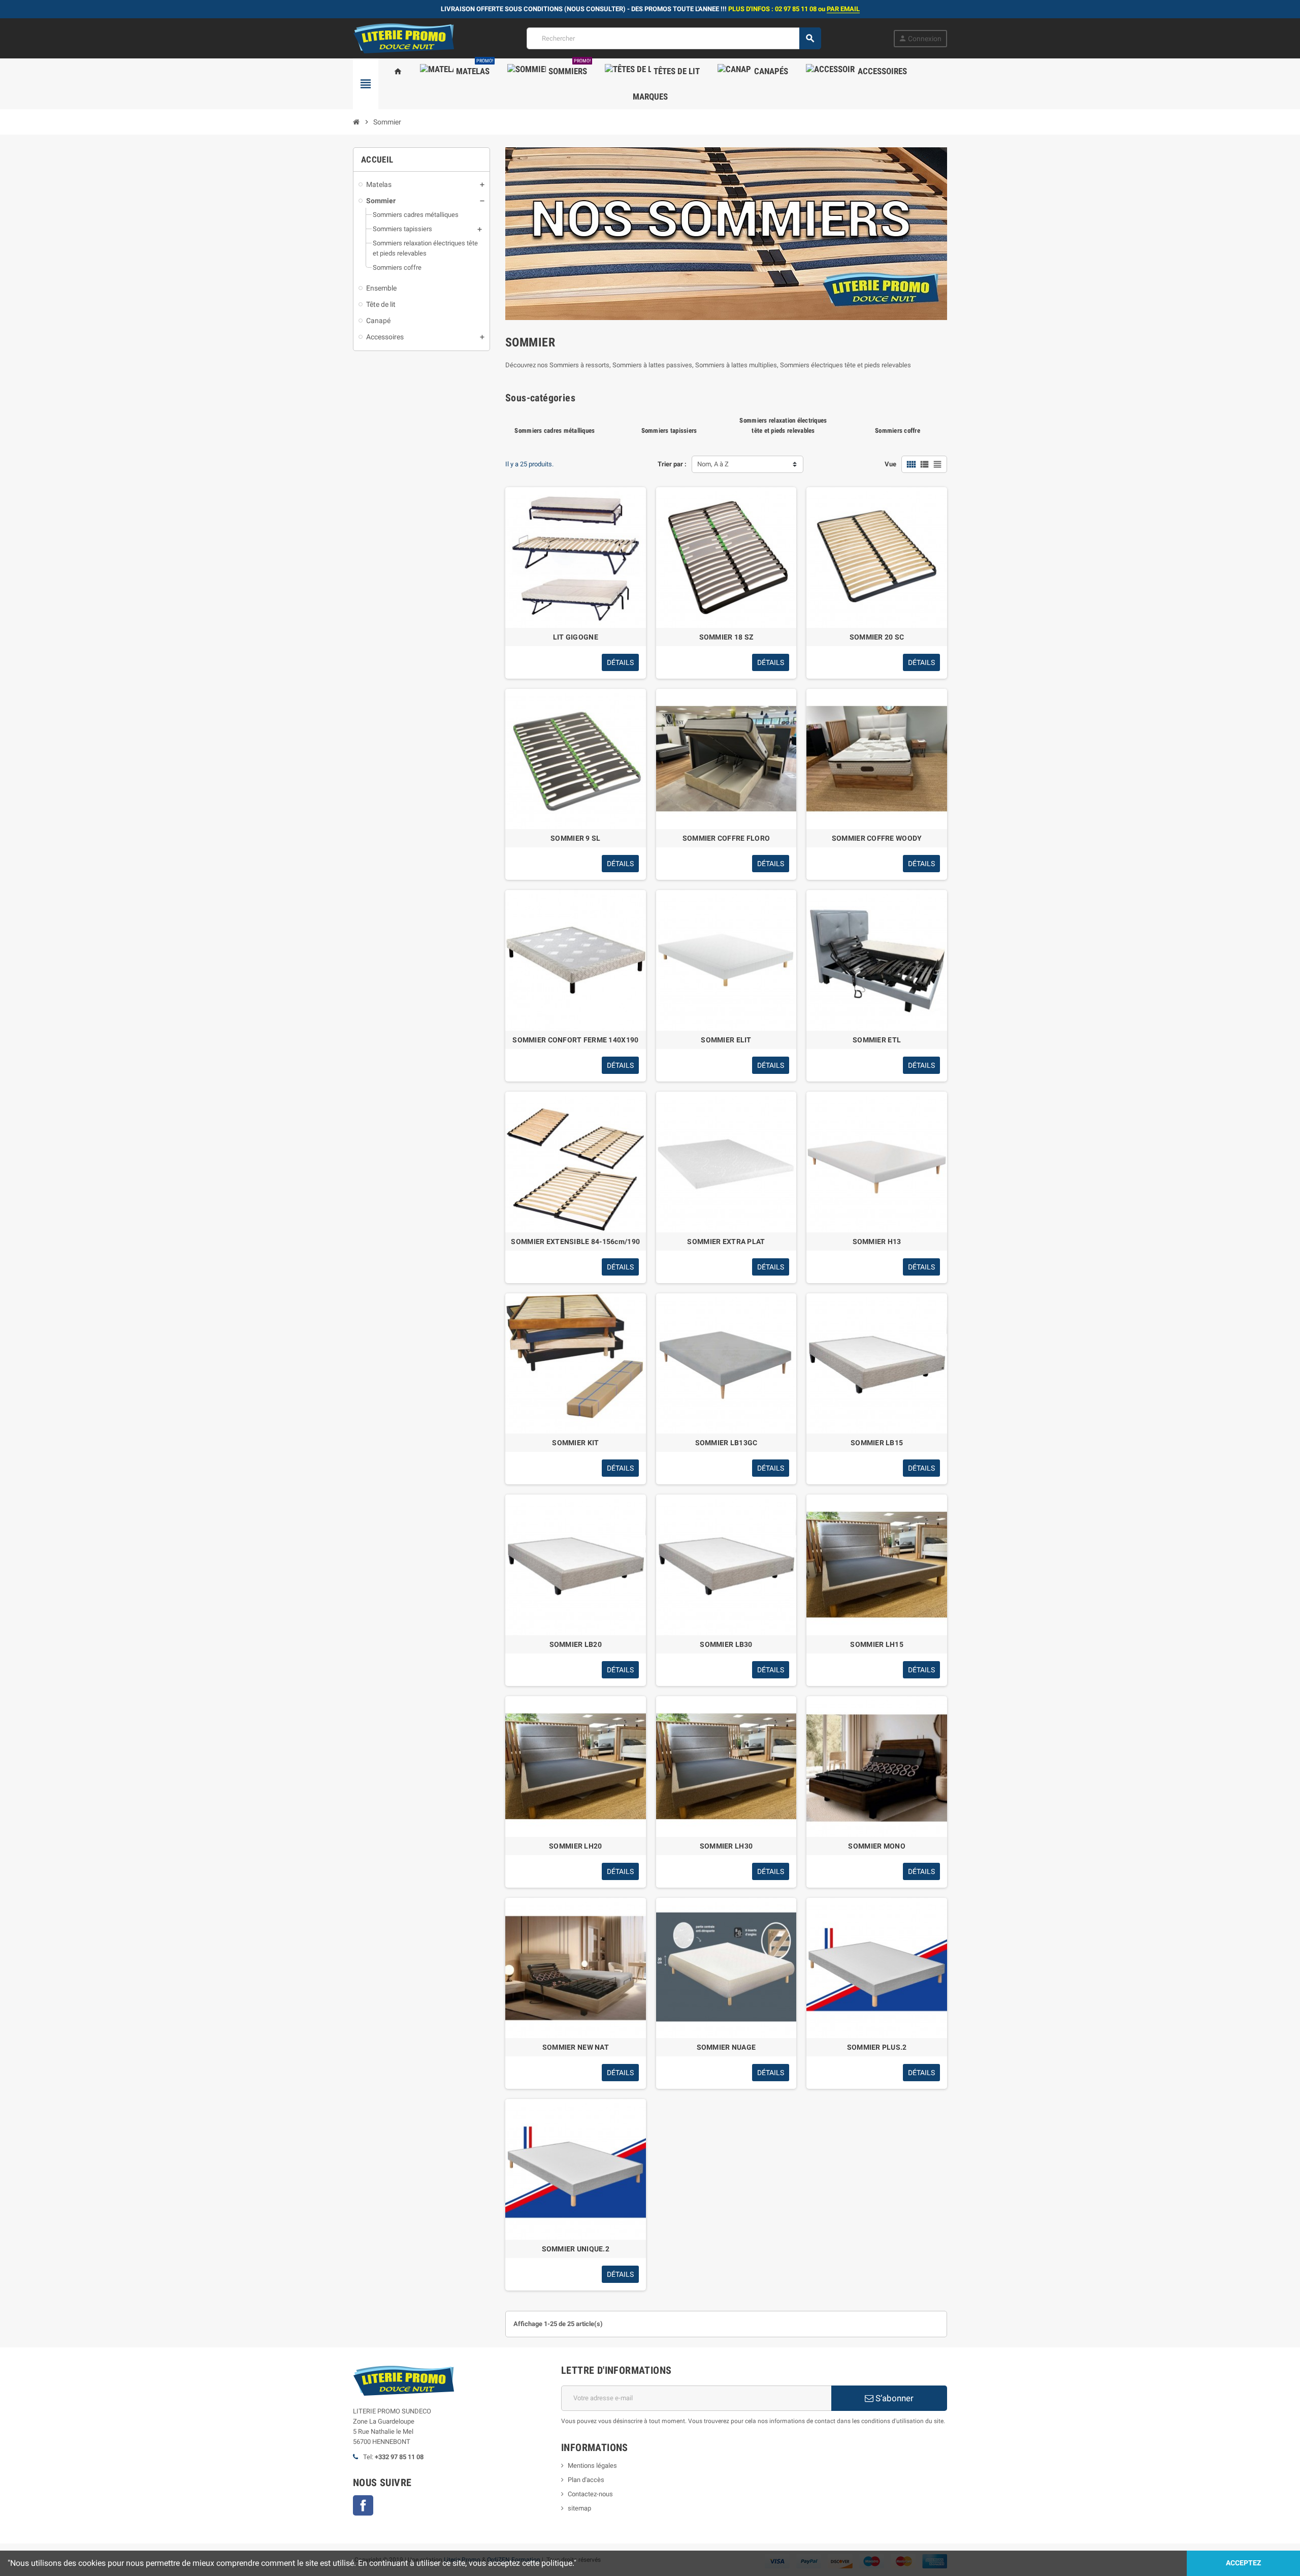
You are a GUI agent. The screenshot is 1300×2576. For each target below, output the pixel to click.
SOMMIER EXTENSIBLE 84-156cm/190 (575, 1242)
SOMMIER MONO (876, 1846)
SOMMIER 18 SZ (726, 637)
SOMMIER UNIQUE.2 (576, 2249)
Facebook (363, 2505)
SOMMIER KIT (575, 1443)
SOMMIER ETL (877, 1040)
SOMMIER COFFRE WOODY (877, 838)
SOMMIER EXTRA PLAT (726, 1242)
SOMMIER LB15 (877, 1443)
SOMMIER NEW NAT (576, 2047)
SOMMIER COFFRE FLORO (726, 838)
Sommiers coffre (898, 431)
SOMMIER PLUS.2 (877, 2047)
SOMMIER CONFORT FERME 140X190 (575, 1040)
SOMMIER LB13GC (726, 1443)
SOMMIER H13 (877, 1242)
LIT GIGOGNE (576, 637)
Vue (890, 464)
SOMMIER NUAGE (726, 2047)
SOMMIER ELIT (726, 1040)
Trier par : (672, 464)
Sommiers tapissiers (669, 431)
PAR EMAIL (843, 9)
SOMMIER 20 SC (877, 637)
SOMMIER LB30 (726, 1644)
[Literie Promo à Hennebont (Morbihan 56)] (404, 38)
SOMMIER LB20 (576, 1644)
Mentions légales (592, 2466)
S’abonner (893, 2398)
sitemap (579, 2508)
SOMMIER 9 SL (575, 838)
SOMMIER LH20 (575, 1846)
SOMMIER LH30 (726, 1846)
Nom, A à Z (713, 464)
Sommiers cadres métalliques (555, 431)
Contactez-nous (590, 2494)
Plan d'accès (586, 2480)
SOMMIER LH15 (876, 1644)
